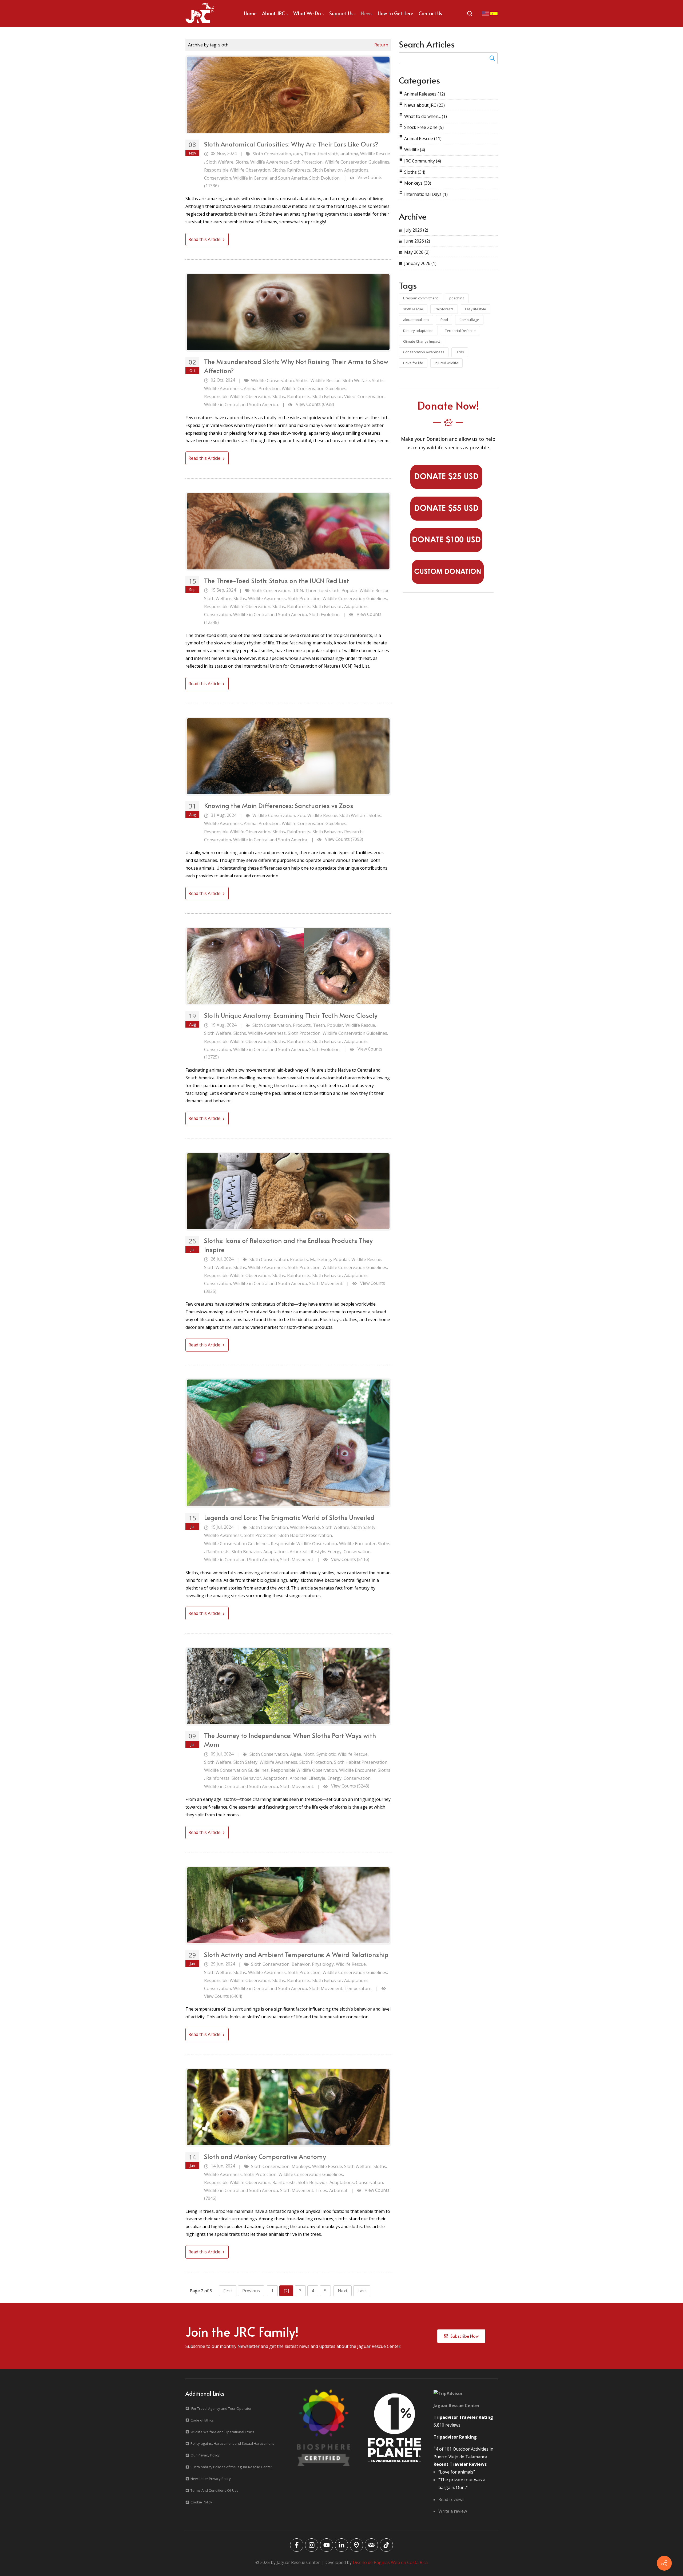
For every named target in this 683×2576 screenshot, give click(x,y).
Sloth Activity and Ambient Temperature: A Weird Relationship (296, 1954)
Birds (460, 352)
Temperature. (358, 1988)
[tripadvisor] (371, 2545)
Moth (309, 1754)
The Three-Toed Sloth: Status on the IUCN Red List (277, 580)
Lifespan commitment (420, 298)
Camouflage (469, 320)
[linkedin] (341, 2545)
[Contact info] (664, 2563)
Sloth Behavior (327, 170)
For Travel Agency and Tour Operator (221, 2408)
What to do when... (426, 116)
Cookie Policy (201, 2502)
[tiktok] (386, 2545)
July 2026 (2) (416, 230)
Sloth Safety (363, 1527)
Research (353, 832)
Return (381, 45)
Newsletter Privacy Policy (211, 2479)
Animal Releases (425, 94)
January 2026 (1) (420, 263)
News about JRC (424, 105)
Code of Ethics (202, 2420)
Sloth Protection (306, 162)
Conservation (218, 178)
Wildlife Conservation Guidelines (357, 162)
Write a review (453, 2511)
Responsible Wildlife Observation (237, 170)
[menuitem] (250, 13)
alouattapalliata (416, 320)
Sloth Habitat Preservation (305, 1535)
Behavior (301, 1964)
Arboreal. (338, 2190)
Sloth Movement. (326, 1283)
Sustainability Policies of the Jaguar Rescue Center (231, 2467)
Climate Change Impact (422, 341)
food (444, 320)
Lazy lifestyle (476, 309)
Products (302, 1025)
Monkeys (301, 2166)
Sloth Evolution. (325, 178)
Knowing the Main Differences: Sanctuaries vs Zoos (279, 805)
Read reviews (451, 2499)
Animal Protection (262, 389)
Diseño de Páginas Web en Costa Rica (390, 2562)
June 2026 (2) (417, 241)
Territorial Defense (460, 331)
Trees (321, 2190)
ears (298, 154)
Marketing (321, 1259)
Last (362, 2291)
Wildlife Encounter (357, 1544)
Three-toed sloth (321, 154)
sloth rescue (413, 309)
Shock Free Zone (424, 127)
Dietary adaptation (418, 331)
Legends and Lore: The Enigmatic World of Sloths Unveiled (289, 1517)
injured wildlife (446, 363)
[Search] (470, 13)
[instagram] (312, 2545)
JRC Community (423, 161)
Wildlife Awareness (269, 162)
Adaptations (356, 170)
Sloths (242, 162)
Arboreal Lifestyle (307, 1552)
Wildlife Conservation (272, 381)
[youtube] (327, 2545)
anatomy (349, 154)
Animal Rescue (423, 138)
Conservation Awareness (424, 352)
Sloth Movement (326, 1988)
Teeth (319, 1025)
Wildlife (415, 150)
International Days (426, 194)
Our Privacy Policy (205, 2455)
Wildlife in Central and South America (270, 178)
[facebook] (297, 2545)
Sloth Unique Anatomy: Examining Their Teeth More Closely (291, 1015)
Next (343, 2291)
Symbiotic (326, 1754)
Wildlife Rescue (375, 154)
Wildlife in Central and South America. (241, 405)
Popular (350, 591)
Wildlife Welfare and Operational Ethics (222, 2432)
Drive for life (413, 363)
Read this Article (205, 239)
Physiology (323, 1964)
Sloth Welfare (220, 162)
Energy (334, 1552)
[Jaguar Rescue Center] (200, 13)
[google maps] (356, 2545)
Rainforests (299, 170)
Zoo (301, 815)
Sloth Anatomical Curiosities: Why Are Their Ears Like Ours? (291, 144)
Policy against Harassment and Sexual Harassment (232, 2443)
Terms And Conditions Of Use (215, 2490)
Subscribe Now (463, 2336)
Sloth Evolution (324, 615)
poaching (457, 298)
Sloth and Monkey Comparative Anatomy (265, 2156)
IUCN (298, 591)
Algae (296, 1754)
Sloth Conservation (272, 154)
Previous (251, 2291)
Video (350, 397)
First (228, 2291)
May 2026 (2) (417, 252)
